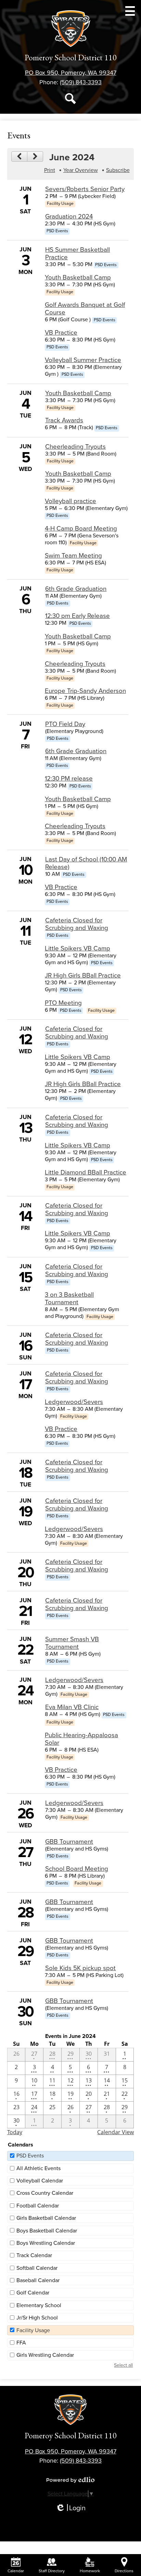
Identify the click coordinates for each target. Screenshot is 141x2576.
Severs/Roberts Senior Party (85, 189)
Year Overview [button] (81, 170)
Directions (124, 2571)
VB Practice (61, 333)
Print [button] (50, 170)
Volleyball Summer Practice (83, 360)
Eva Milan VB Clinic (72, 1707)
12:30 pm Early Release (78, 616)
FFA (21, 2343)
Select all (123, 2365)
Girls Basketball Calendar (46, 2218)
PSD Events (30, 2156)
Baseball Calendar (38, 2280)
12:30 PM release (69, 779)
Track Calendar (34, 2255)
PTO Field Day (65, 724)
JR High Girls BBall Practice (83, 975)
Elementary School (39, 2305)
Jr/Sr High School (37, 2318)
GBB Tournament (69, 1842)
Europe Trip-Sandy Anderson (85, 691)
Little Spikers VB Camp (78, 948)
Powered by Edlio (70, 2480)
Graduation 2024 (69, 216)
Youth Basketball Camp (78, 277)
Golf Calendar (33, 2293)
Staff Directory (52, 2571)
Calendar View (116, 2132)
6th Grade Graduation (76, 589)
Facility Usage (33, 2330)
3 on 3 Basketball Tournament (69, 1298)
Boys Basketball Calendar (47, 2231)
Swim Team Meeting (73, 556)
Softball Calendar (37, 2268)
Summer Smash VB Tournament (72, 1643)
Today (15, 2132)
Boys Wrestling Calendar (46, 2243)
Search (70, 99)
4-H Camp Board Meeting (81, 528)
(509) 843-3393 (81, 82)
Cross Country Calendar (45, 2193)
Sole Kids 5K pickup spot (80, 1968)
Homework (90, 2571)
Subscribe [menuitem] (118, 170)
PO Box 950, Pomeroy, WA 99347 (71, 73)
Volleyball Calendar (40, 2181)
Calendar (16, 2571)
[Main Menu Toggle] (130, 11)
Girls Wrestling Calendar (45, 2355)
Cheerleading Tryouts (75, 447)
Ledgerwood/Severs (74, 1402)
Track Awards (64, 420)
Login (70, 2508)
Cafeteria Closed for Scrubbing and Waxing (77, 924)
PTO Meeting (63, 1003)
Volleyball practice (70, 501)
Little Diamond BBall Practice (86, 1172)
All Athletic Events (39, 2168)
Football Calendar (38, 2206)
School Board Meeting (77, 1869)
